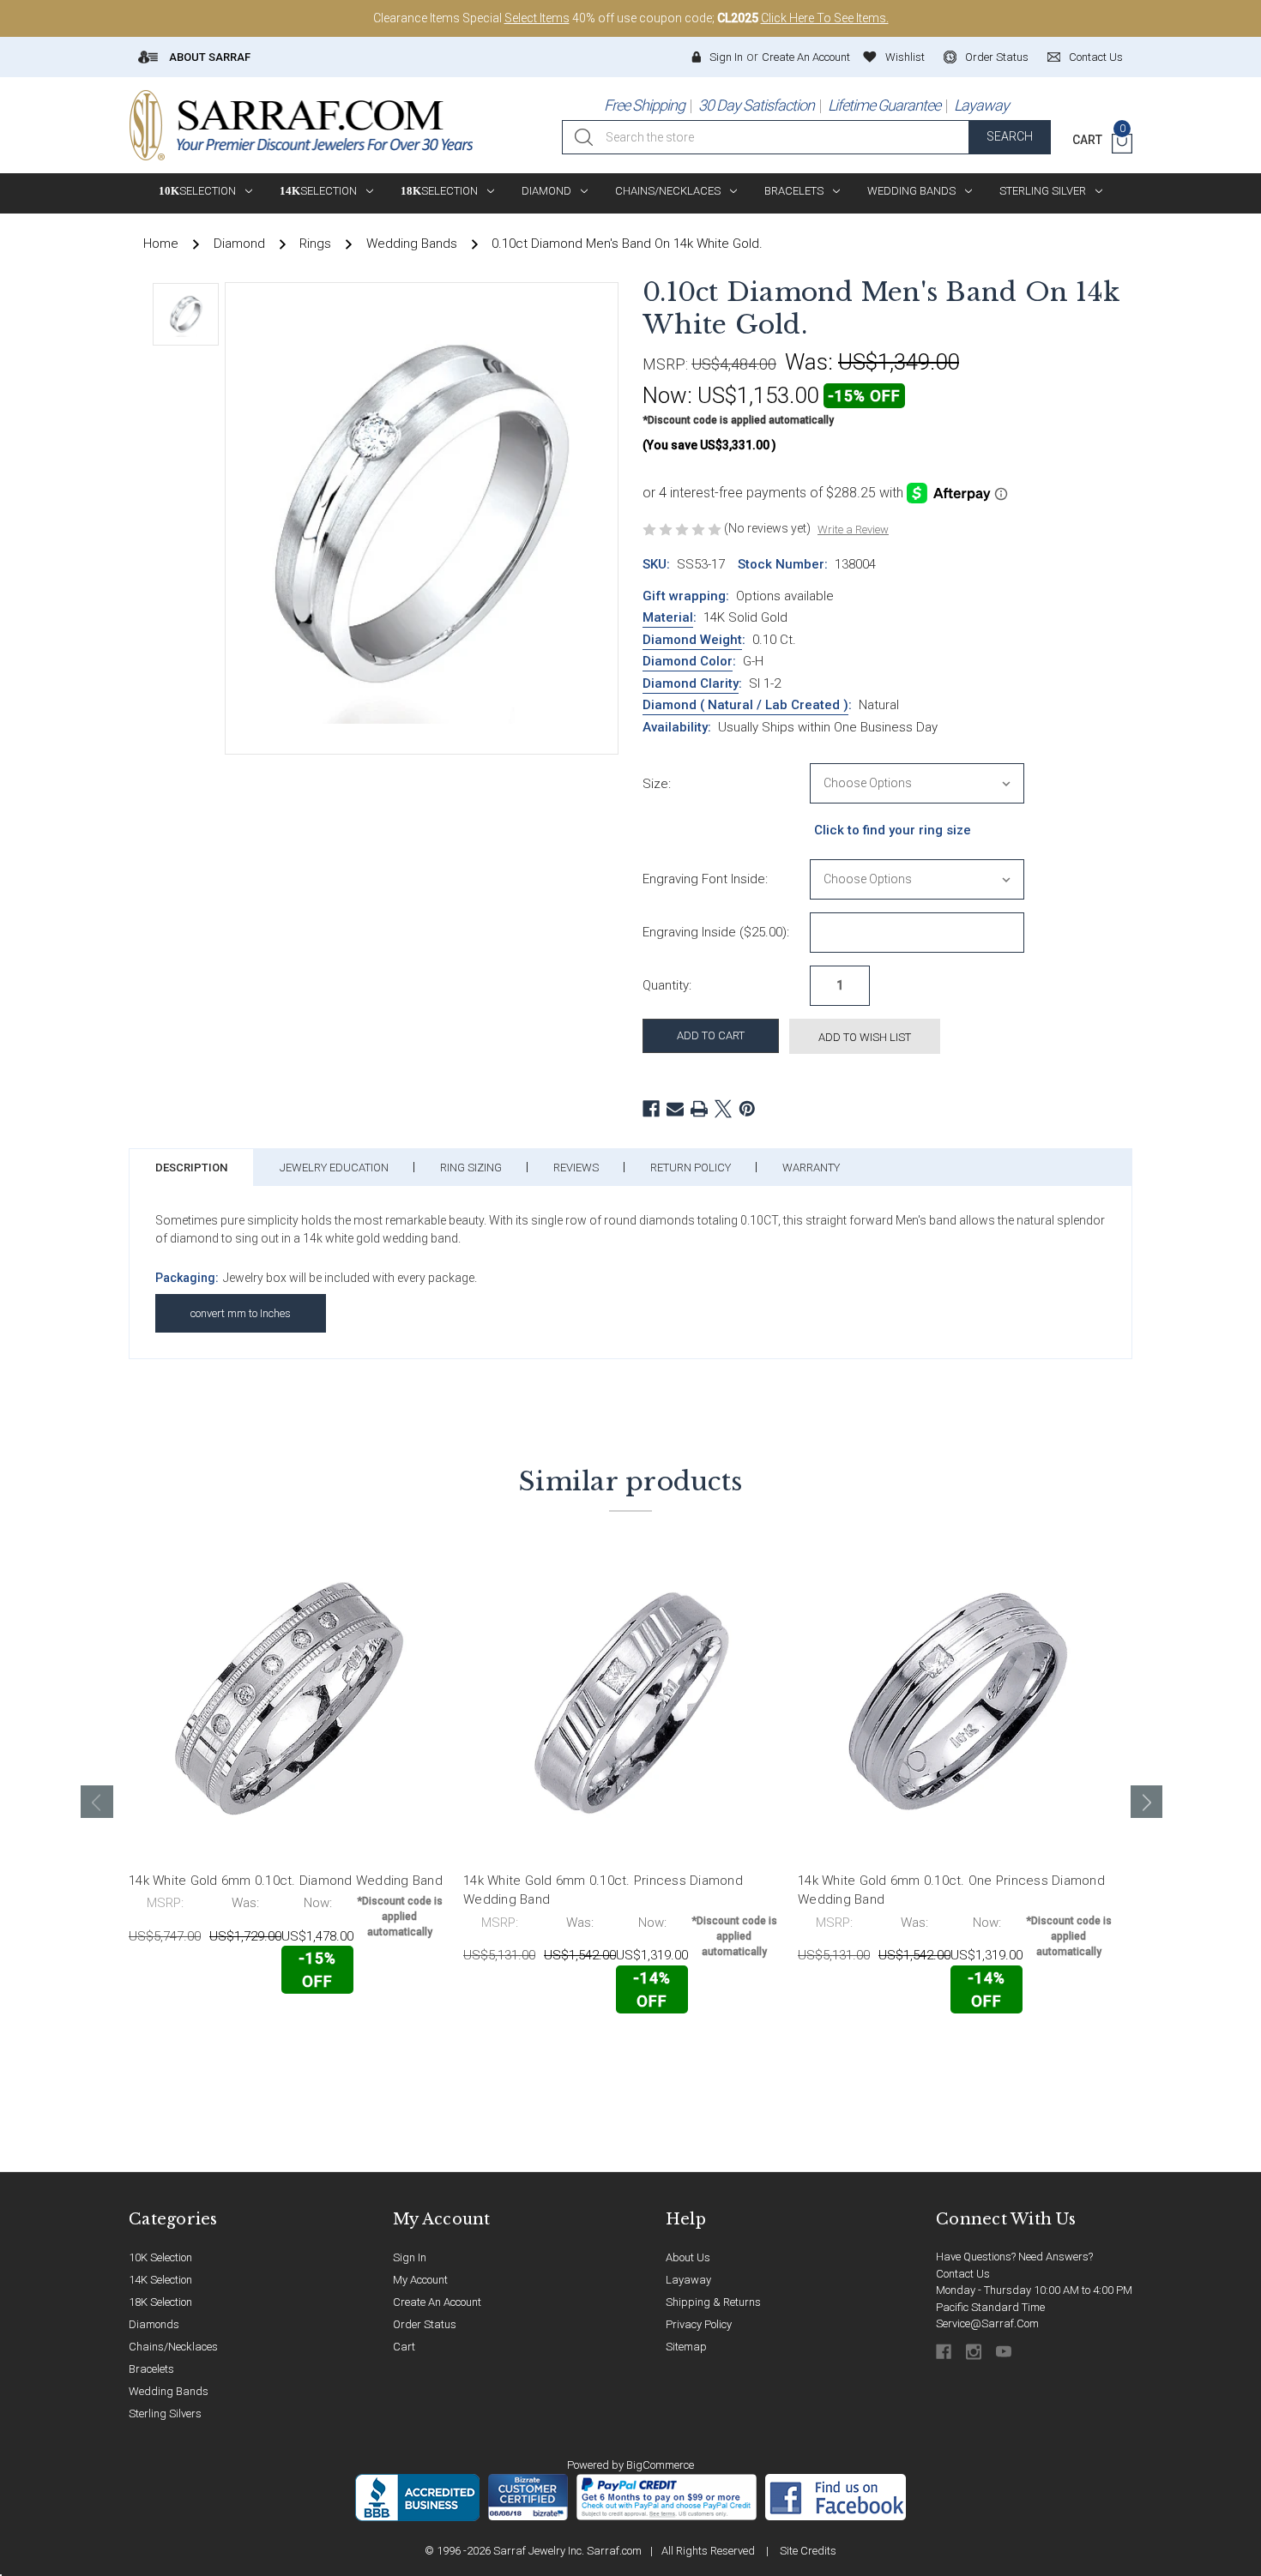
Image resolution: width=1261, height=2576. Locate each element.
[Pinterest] (747, 1109)
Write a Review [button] (853, 530)
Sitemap (686, 2347)
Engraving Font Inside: (705, 879)
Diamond (546, 191)
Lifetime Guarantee (884, 105)
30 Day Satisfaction (756, 105)
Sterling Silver (1043, 191)
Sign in (726, 57)
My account (420, 2280)
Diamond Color (688, 661)
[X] (723, 1109)
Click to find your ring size (893, 830)
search (1010, 136)
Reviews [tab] (576, 1168)
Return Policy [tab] (691, 1168)
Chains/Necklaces (668, 191)
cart (404, 2347)
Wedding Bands (911, 191)
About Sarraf (208, 57)
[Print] (699, 1109)
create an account (437, 2302)
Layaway (981, 105)
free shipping (644, 105)
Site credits (808, 2551)
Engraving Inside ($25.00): (716, 932)
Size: (657, 784)
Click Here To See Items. (825, 18)
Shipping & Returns (713, 2302)
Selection (197, 191)
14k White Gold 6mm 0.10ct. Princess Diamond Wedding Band (603, 1890)
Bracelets (794, 191)
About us (688, 2257)
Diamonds (154, 2324)
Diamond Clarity (691, 683)
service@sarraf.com (987, 2323)
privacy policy (699, 2324)
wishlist (905, 57)
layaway (688, 2280)
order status (997, 57)
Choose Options (205, 2031)
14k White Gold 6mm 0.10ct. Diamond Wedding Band (286, 1881)
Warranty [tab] (811, 1168)
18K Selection (160, 2302)
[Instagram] (975, 2352)
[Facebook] (651, 1109)
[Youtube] (1005, 2352)
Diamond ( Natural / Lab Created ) (745, 705)
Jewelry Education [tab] (334, 1168)
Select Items (537, 18)
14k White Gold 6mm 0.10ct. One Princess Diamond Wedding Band (951, 1890)
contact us (1096, 57)
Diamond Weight (692, 640)
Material (668, 617)
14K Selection (160, 2280)
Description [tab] (191, 1168)
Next (1147, 1802)
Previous (97, 1802)
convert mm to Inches (241, 1313)
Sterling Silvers (165, 2413)
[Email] (675, 1109)
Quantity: (667, 985)
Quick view (391, 2030)
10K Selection (160, 2257)
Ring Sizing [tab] (471, 1168)
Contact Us (963, 2274)
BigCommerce (660, 2465)
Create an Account (806, 57)
